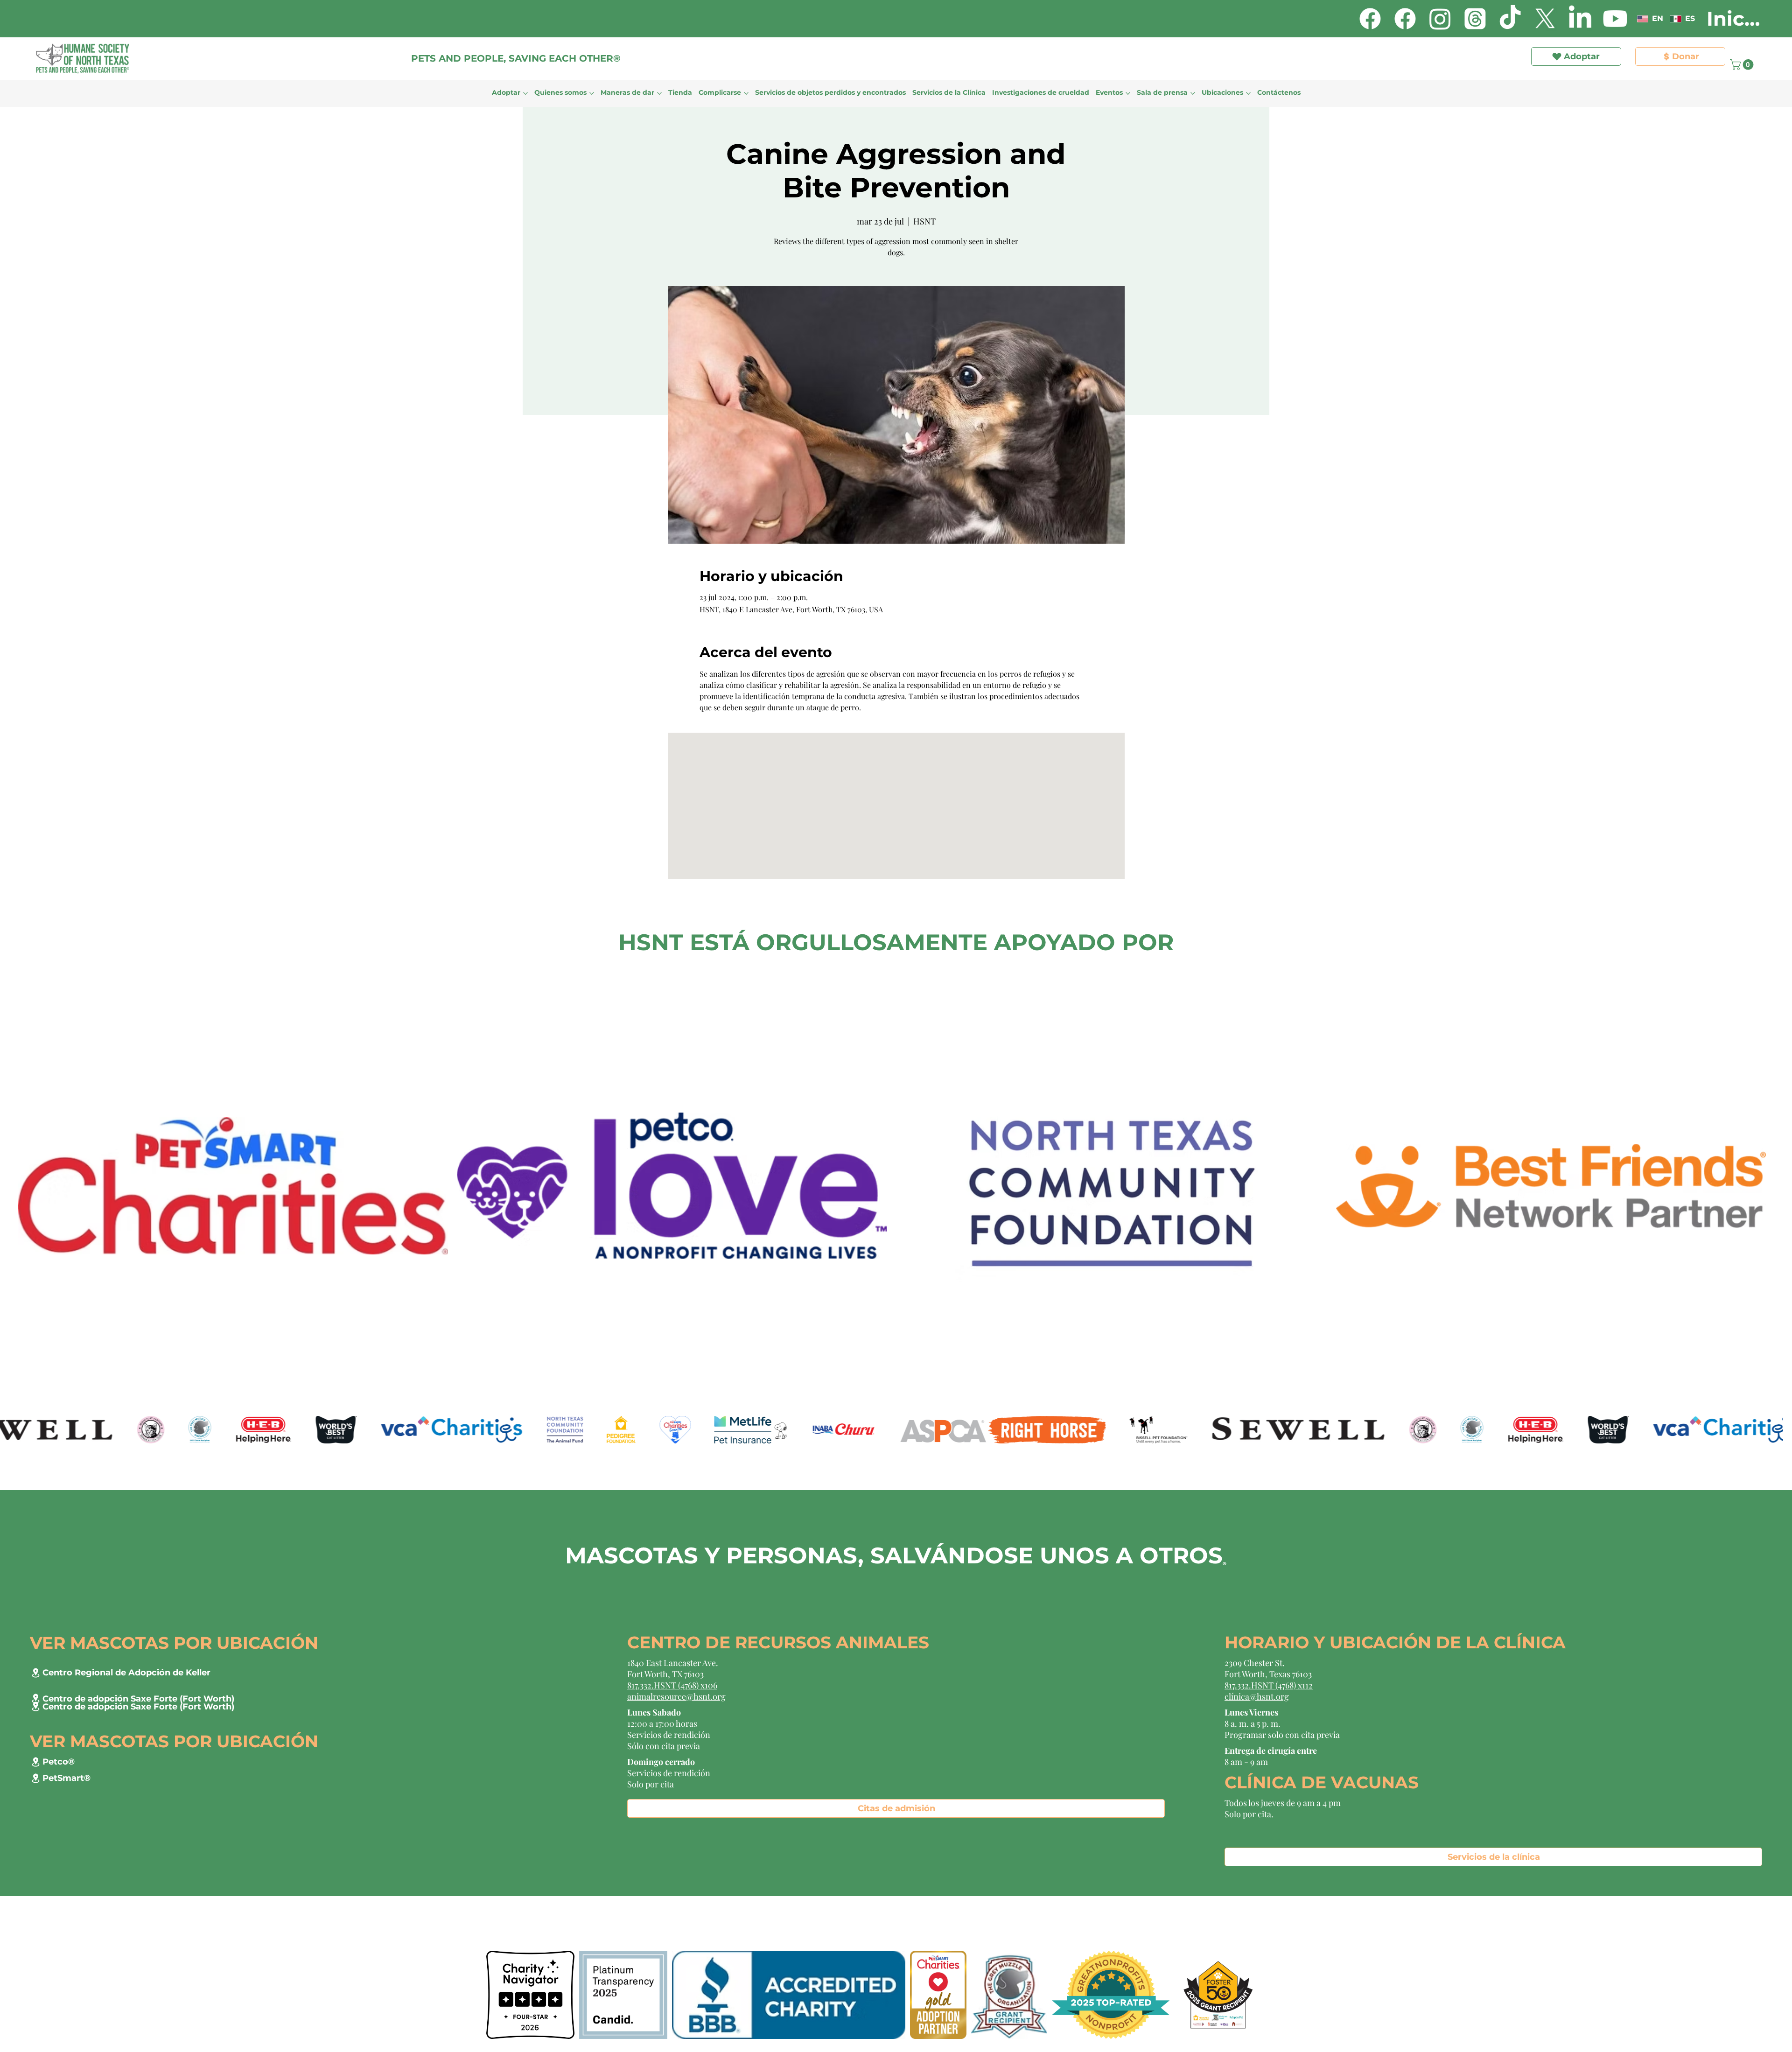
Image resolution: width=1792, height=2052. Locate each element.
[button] (1203, 34)
